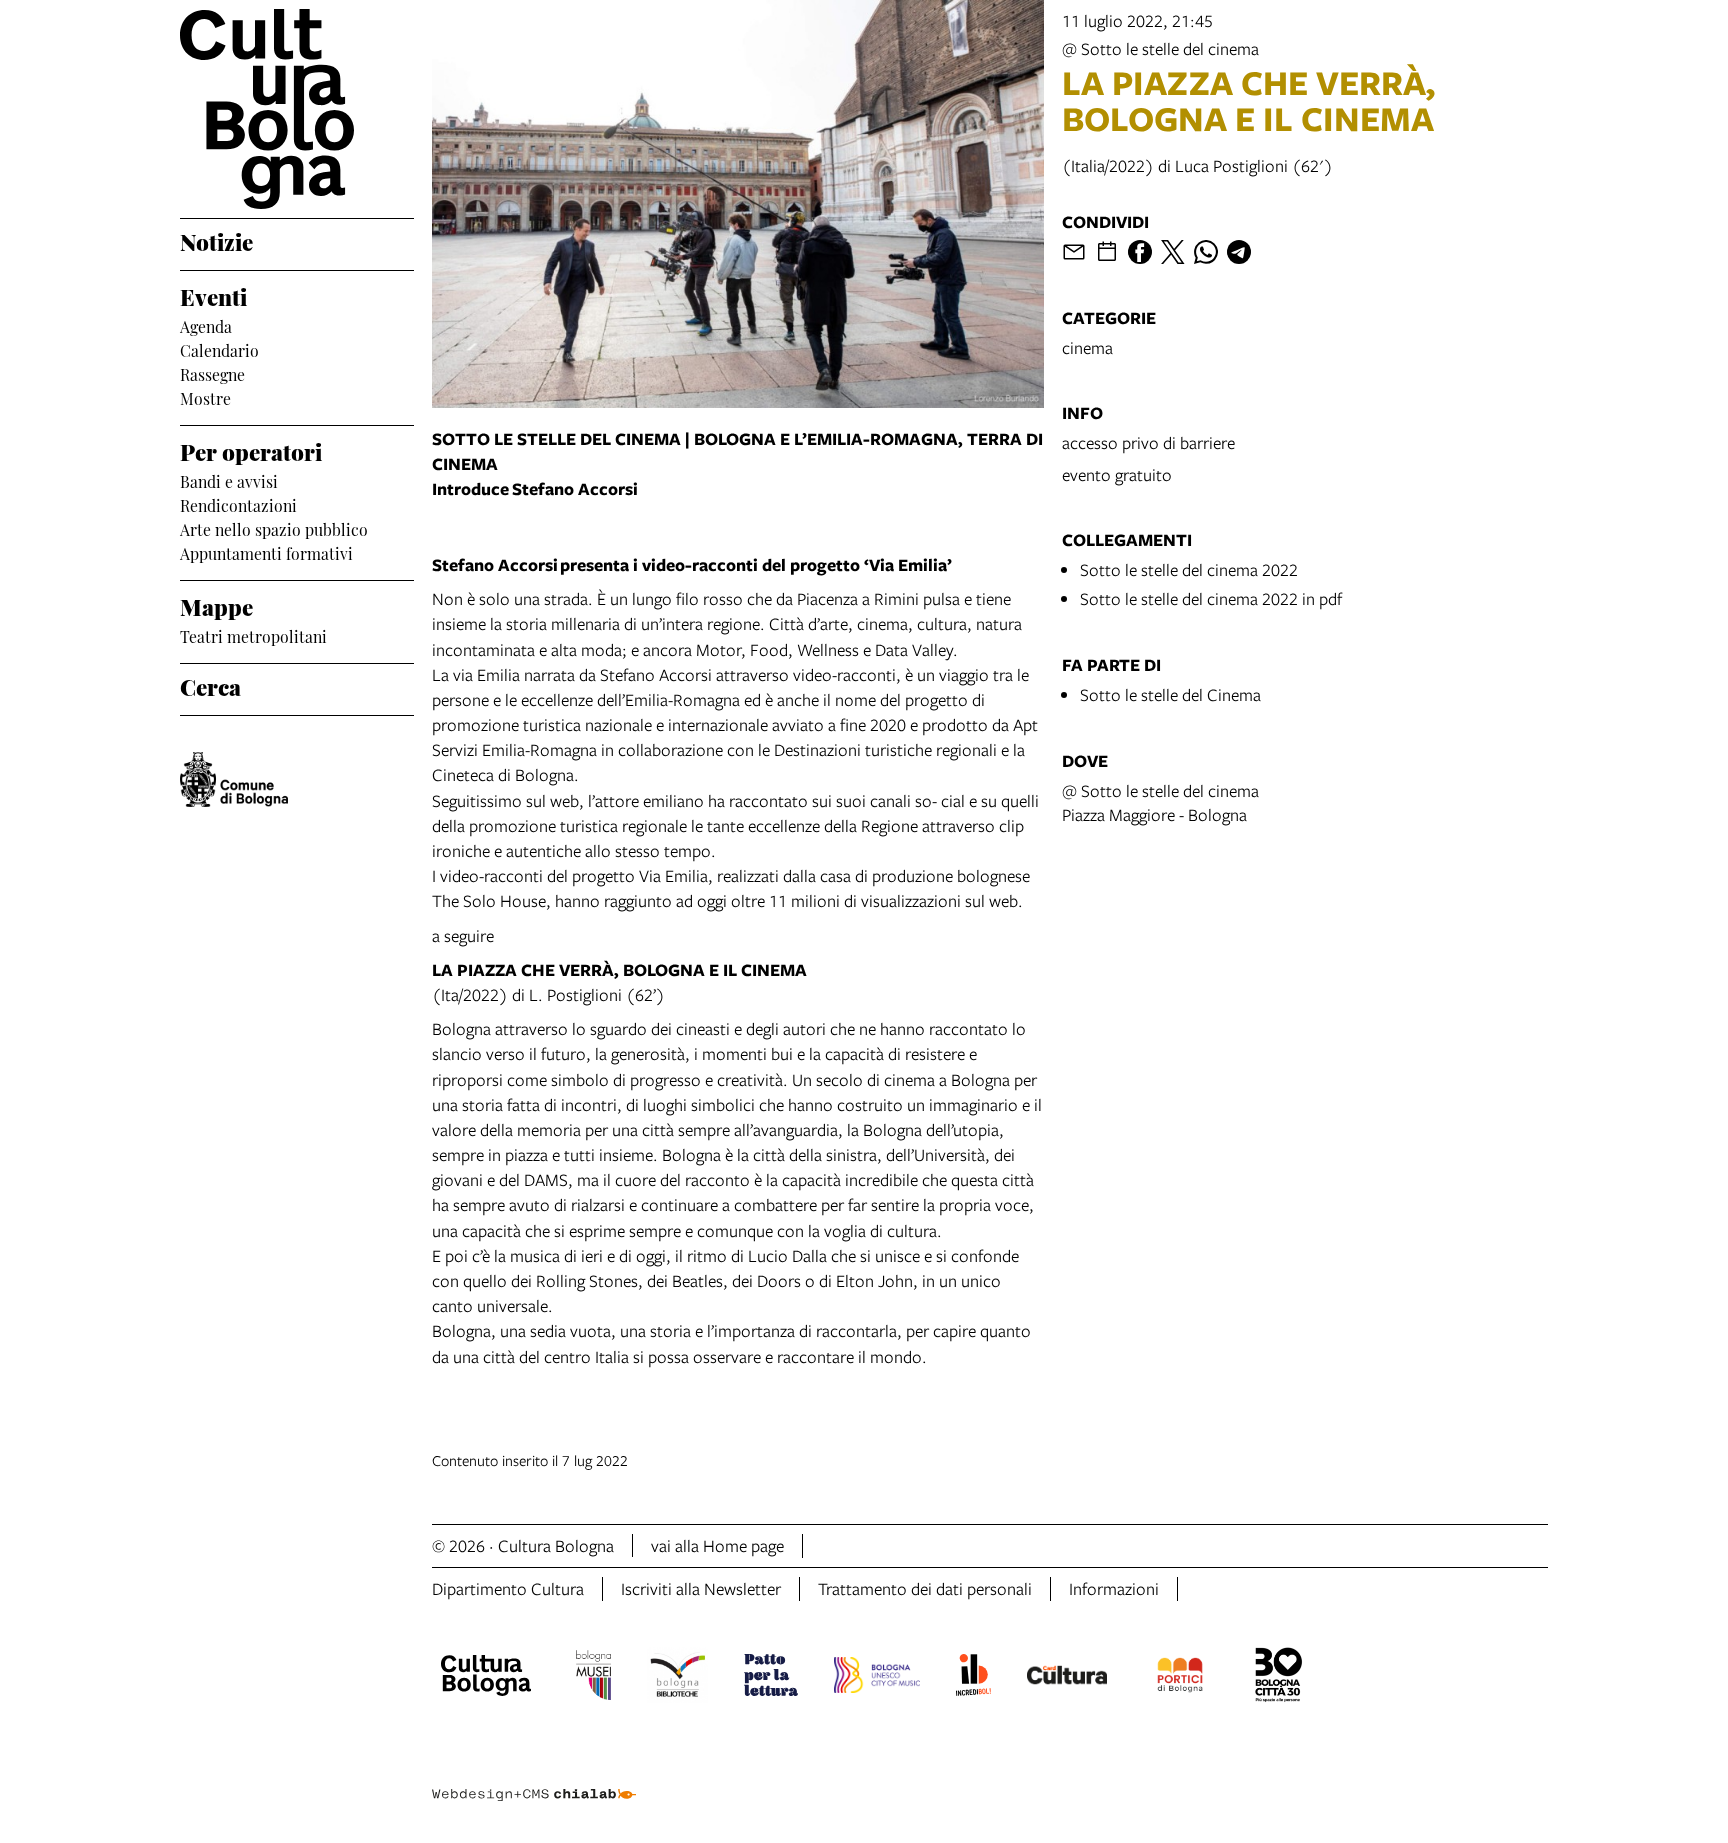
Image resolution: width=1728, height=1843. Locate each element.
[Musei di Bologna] (593, 1678)
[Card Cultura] (1067, 1678)
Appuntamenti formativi (266, 552)
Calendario (219, 349)
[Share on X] (1173, 252)
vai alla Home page (717, 1545)
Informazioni (1114, 1588)
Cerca (210, 685)
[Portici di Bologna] (1180, 1678)
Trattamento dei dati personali (925, 1588)
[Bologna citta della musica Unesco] (877, 1678)
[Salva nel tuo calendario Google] (1107, 252)
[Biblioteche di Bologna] (677, 1678)
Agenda (206, 325)
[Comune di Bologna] (234, 779)
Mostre (205, 397)
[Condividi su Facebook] (1140, 252)
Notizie (216, 240)
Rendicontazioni (238, 504)
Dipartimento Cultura (508, 1588)
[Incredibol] (973, 1678)
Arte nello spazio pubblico (274, 528)
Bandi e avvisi (229, 480)
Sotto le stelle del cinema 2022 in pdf (1211, 598)
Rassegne (212, 373)
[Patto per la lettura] (771, 1678)
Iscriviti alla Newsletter (701, 1588)
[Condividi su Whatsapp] (1206, 252)
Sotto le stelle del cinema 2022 (1189, 569)
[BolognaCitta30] (1279, 1678)
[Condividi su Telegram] (1239, 252)
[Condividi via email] (1074, 252)
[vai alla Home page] (297, 109)
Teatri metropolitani (253, 635)
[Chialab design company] (534, 1777)
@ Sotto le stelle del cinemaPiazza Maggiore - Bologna (1160, 802)
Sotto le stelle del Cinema (1170, 694)
